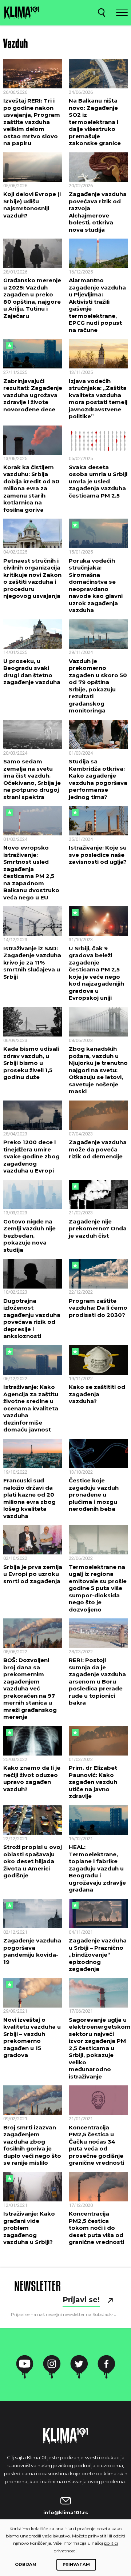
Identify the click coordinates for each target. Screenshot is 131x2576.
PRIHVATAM (76, 2564)
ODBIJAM (26, 2564)
